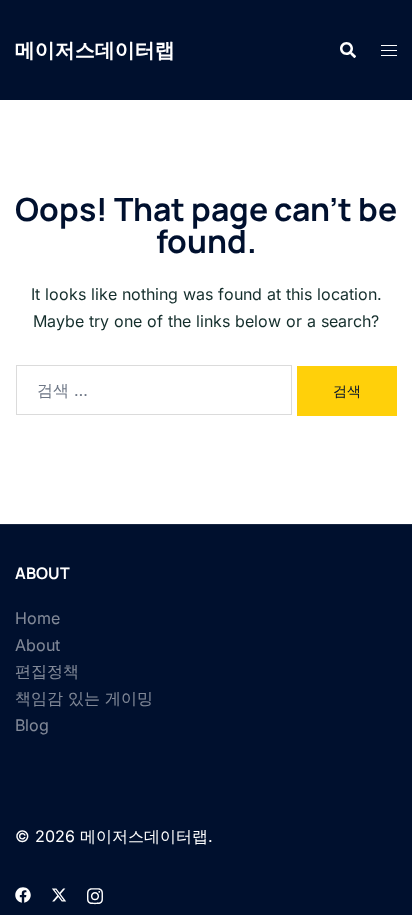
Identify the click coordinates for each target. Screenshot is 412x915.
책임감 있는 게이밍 (84, 698)
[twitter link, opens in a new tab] (59, 893)
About (37, 645)
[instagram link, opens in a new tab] (95, 893)
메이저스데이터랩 (95, 49)
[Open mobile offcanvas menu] (389, 50)
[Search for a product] (348, 50)
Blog (32, 725)
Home (37, 618)
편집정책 (47, 671)
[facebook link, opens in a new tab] (23, 893)
